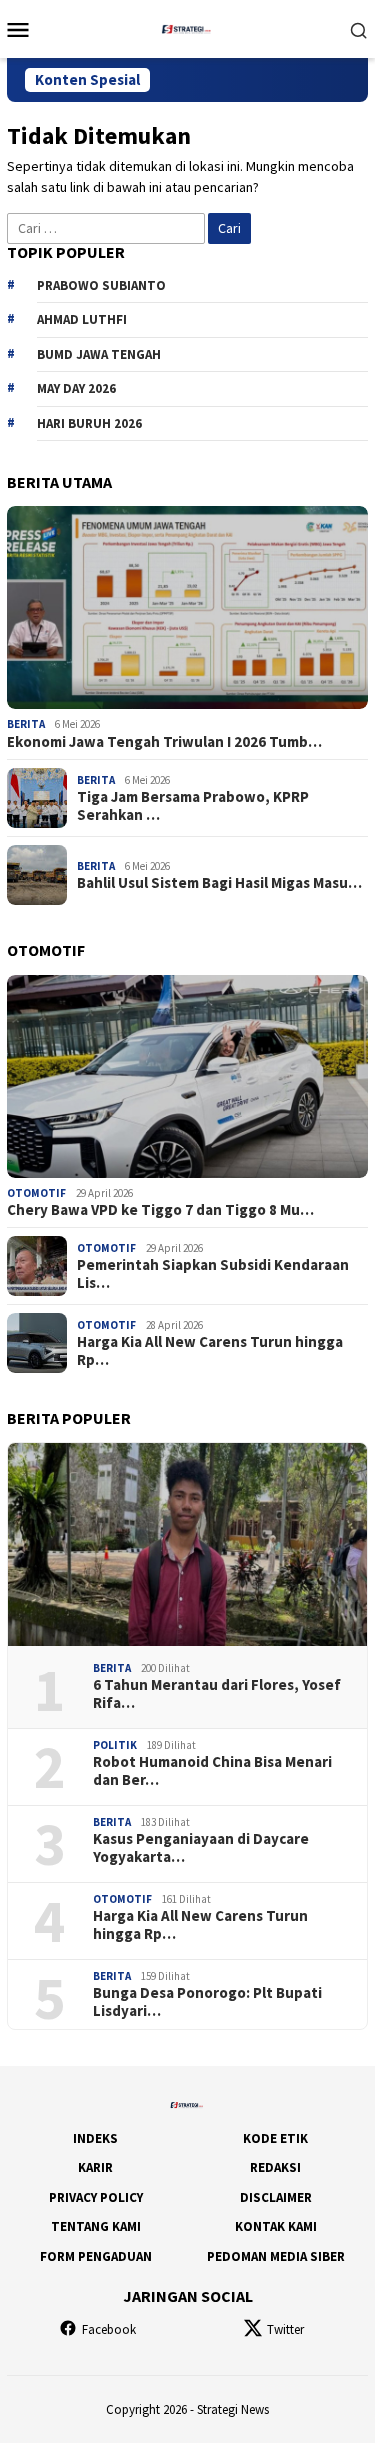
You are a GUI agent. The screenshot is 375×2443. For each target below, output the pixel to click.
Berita (26, 724)
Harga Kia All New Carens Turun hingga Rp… (210, 1351)
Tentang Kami (96, 2226)
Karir (95, 2167)
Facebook (109, 2329)
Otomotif (36, 1193)
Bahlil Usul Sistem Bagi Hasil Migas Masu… (219, 883)
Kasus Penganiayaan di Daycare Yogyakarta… (201, 1848)
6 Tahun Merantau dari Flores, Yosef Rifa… (217, 1694)
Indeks (95, 2138)
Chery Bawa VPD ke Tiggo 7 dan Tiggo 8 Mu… (160, 1210)
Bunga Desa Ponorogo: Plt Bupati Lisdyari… (207, 2002)
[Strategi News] (187, 27)
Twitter (285, 2329)
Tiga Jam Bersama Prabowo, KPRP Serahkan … (193, 806)
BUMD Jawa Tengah (99, 354)
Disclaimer (276, 2197)
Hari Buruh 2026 (89, 423)
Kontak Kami (276, 2226)
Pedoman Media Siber (276, 2256)
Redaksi (275, 2167)
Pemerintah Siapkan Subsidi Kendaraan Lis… (213, 1274)
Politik (115, 1745)
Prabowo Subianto (101, 285)
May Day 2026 (76, 388)
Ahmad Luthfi (82, 319)
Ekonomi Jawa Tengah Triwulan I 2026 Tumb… (164, 742)
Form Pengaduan (96, 2256)
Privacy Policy (96, 2197)
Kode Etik (275, 2138)
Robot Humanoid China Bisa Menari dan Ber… (212, 1771)
